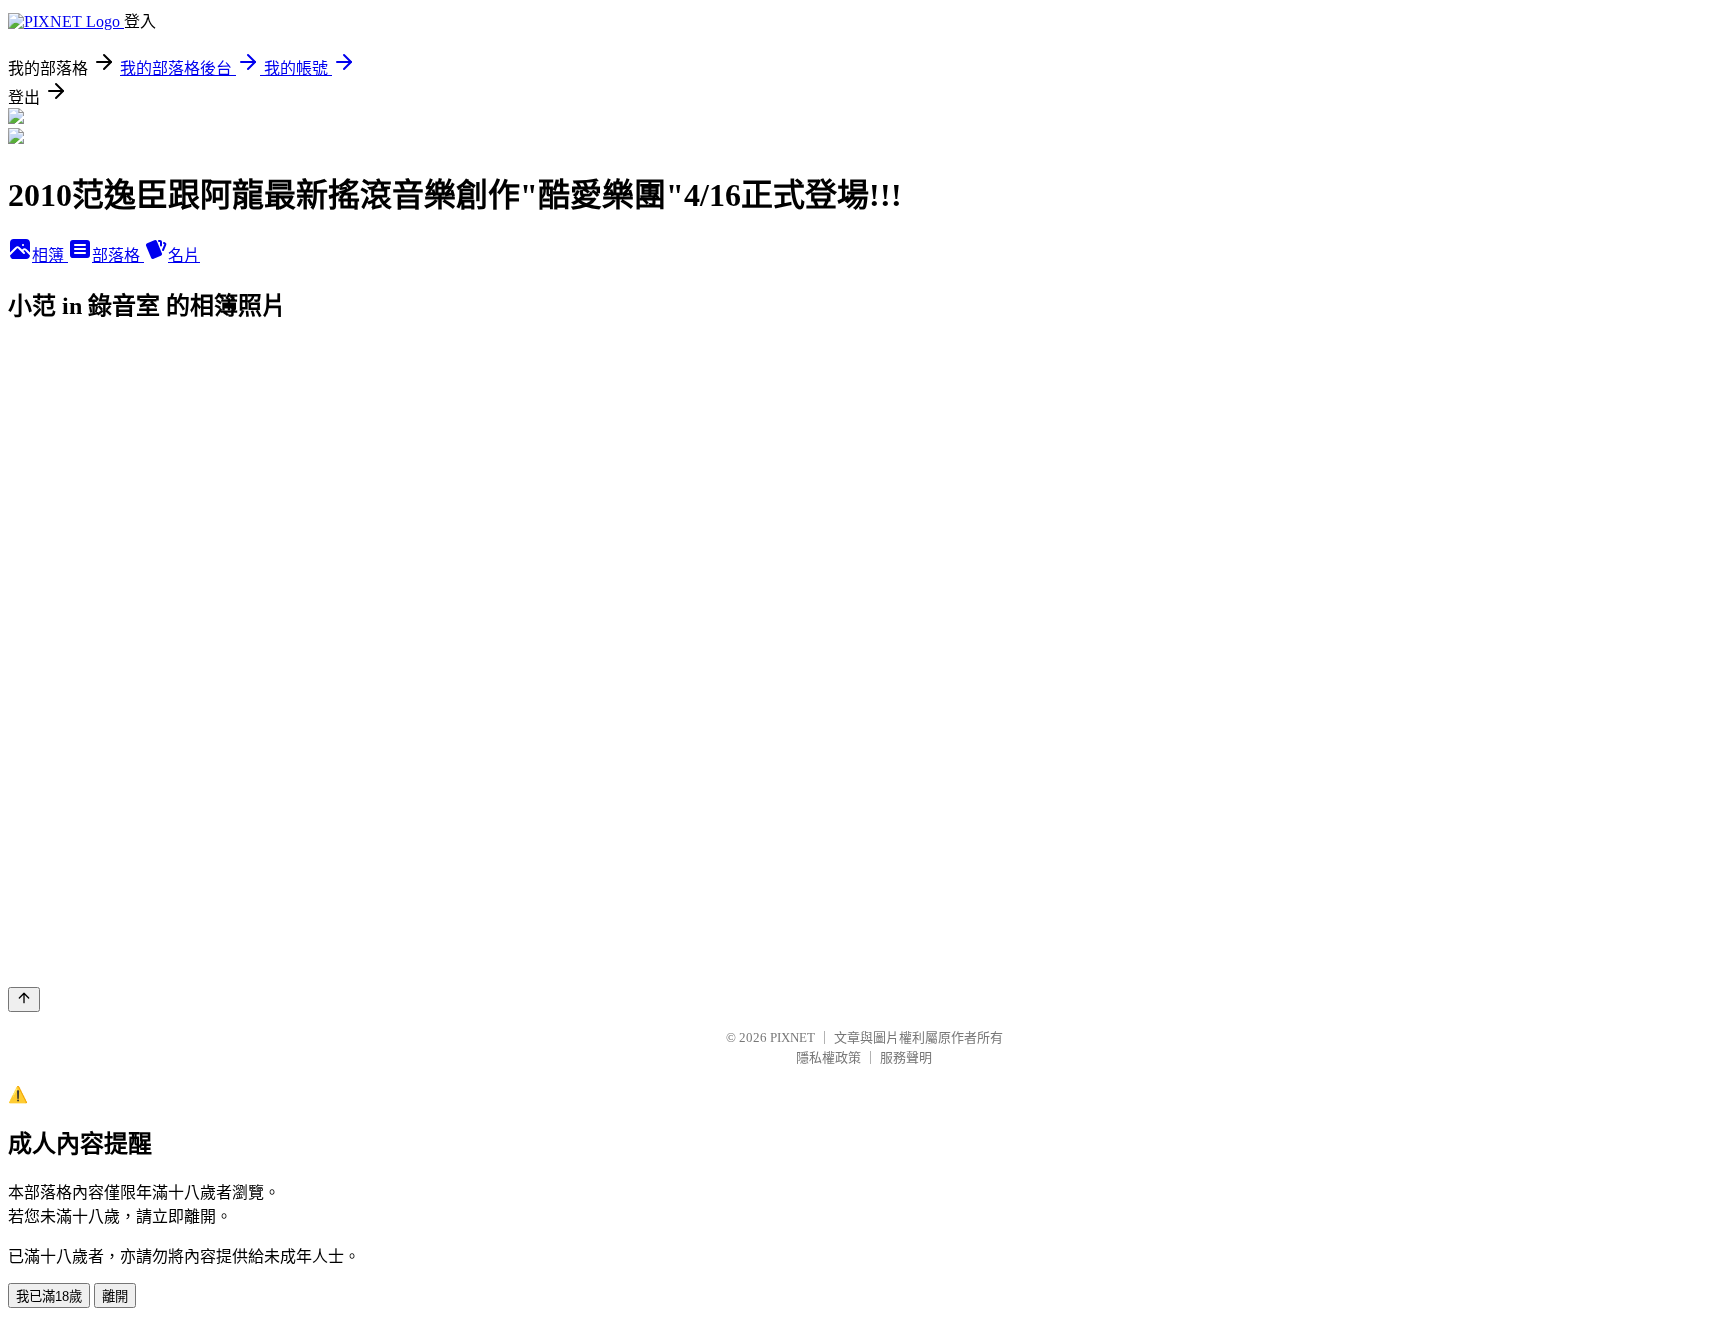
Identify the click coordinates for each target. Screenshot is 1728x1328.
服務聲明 (906, 1057)
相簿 (50, 255)
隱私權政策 (828, 1057)
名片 (184, 255)
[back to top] (24, 999)
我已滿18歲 (49, 1296)
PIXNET (792, 1037)
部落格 (118, 255)
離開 (115, 1296)
